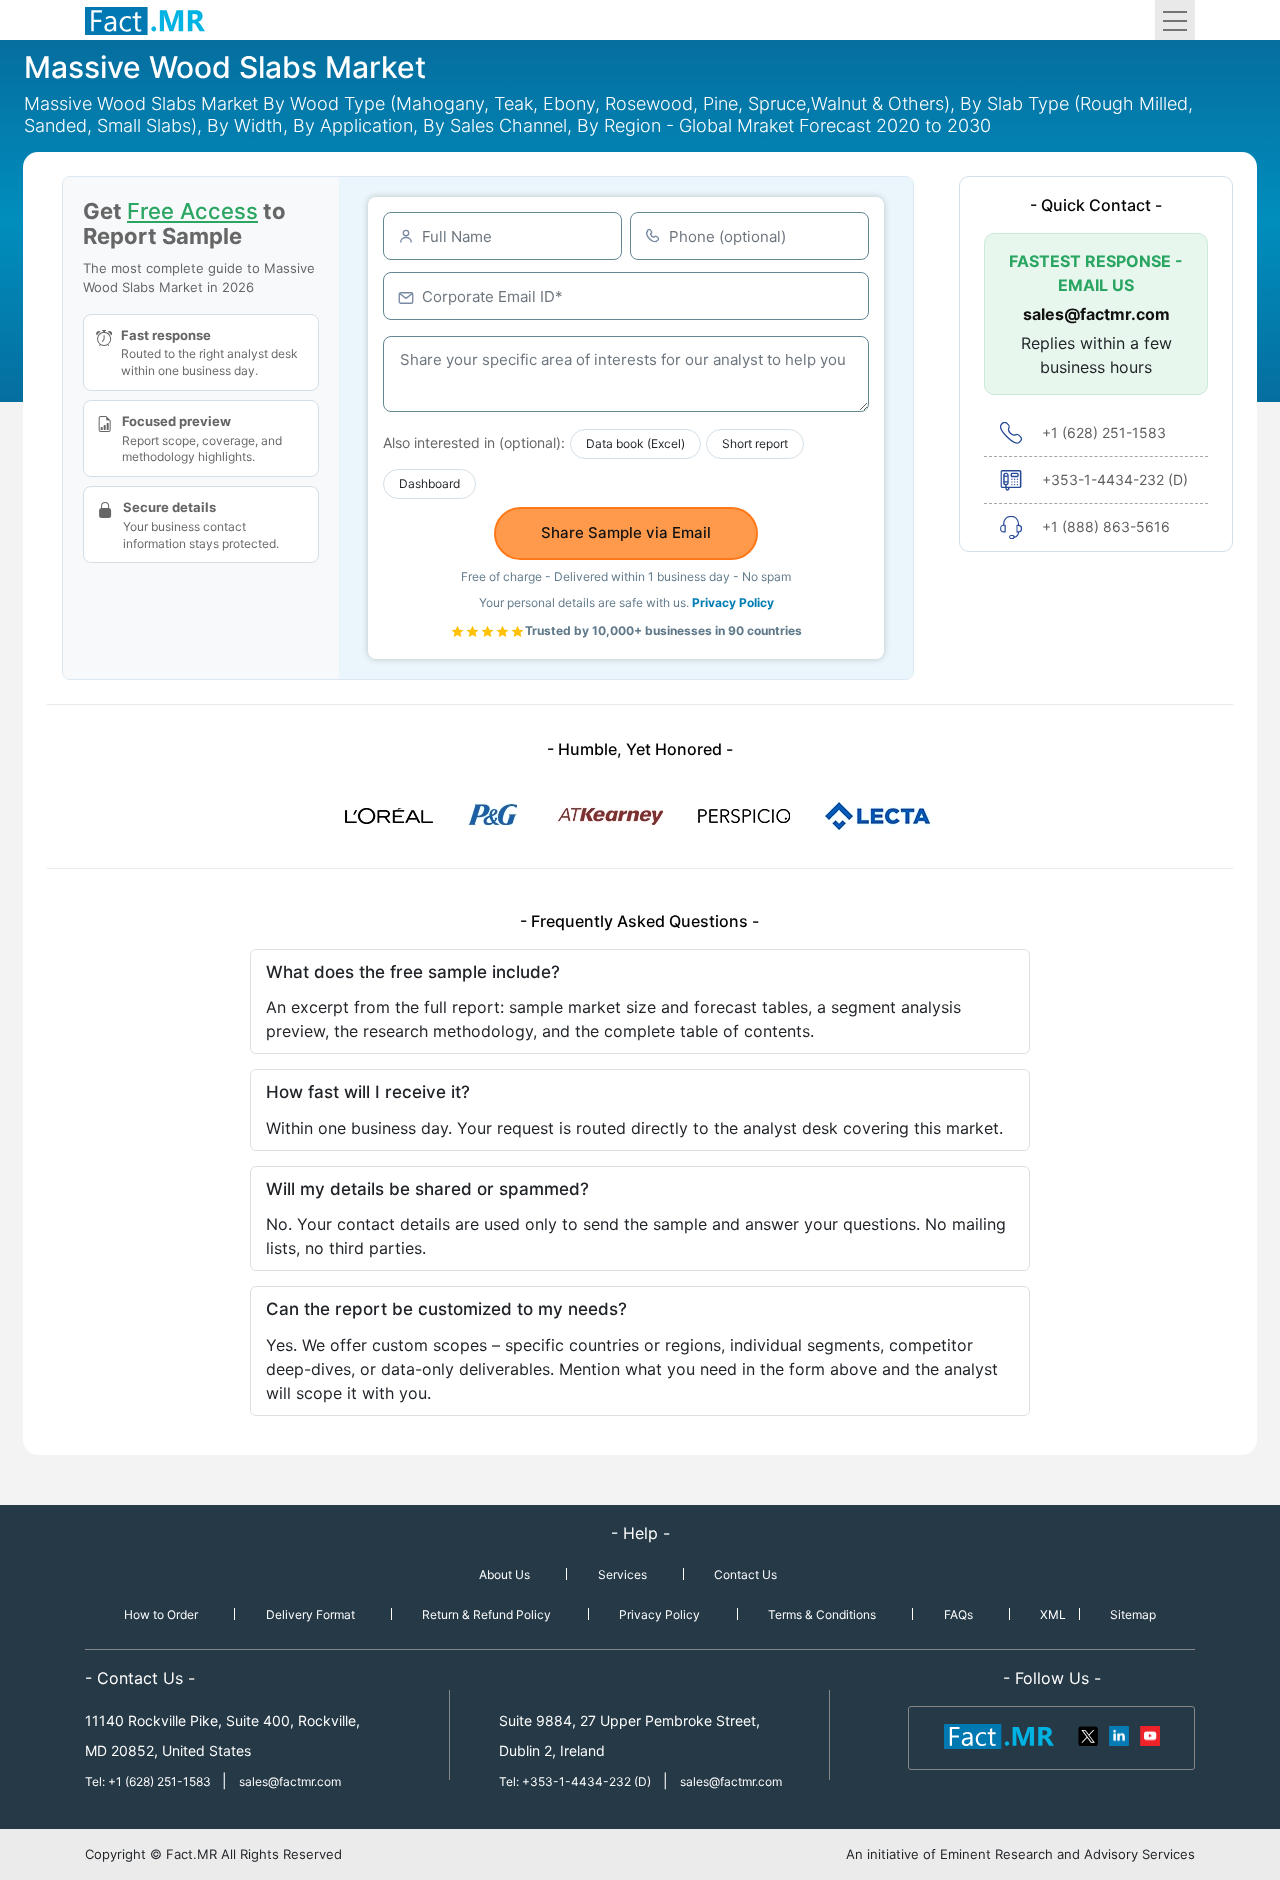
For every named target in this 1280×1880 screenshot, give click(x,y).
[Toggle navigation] (1175, 20)
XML (1053, 1614)
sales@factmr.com (1096, 314)
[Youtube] (1149, 1735)
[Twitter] (1089, 1735)
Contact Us (745, 1574)
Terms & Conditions (822, 1614)
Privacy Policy (733, 602)
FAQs (958, 1614)
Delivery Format (310, 1614)
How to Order (161, 1614)
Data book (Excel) (635, 443)
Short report (755, 443)
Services (622, 1574)
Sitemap (1133, 1614)
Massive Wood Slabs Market (225, 67)
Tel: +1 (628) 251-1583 (149, 1781)
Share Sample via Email (626, 532)
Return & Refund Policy (486, 1614)
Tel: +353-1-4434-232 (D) (575, 1781)
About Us (504, 1574)
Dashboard (429, 483)
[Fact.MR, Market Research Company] (145, 20)
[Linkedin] (1119, 1735)
